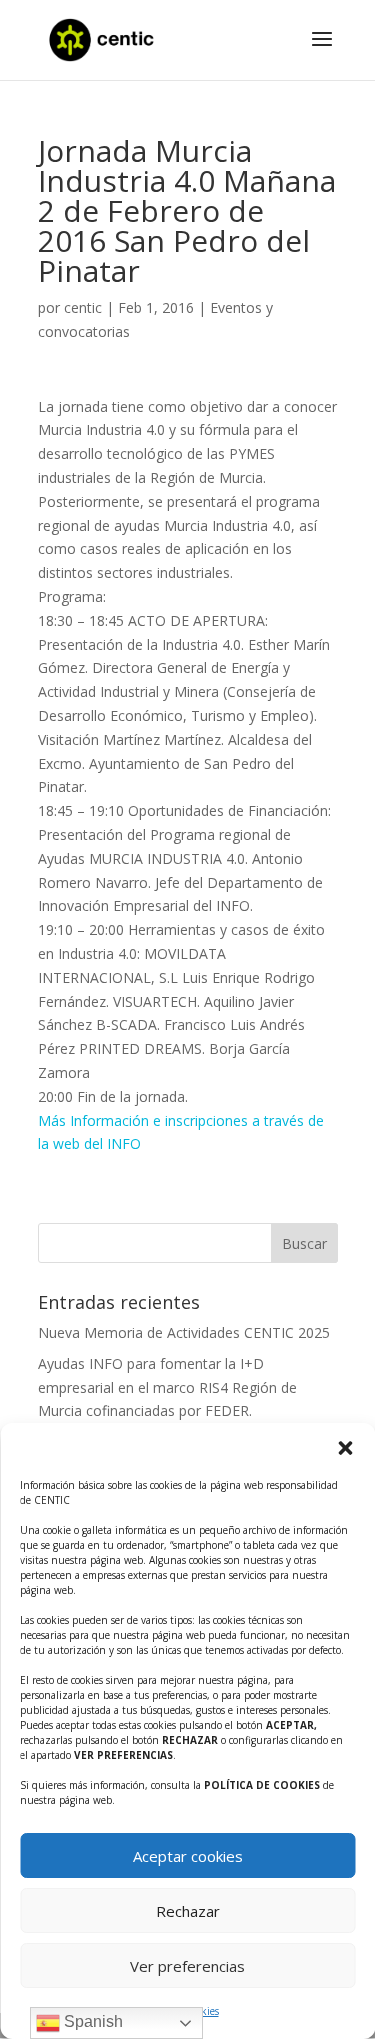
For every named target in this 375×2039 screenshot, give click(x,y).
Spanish (91, 2021)
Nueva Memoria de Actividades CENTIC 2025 (184, 1332)
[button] (345, 1448)
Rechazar (188, 1911)
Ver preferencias (187, 1966)
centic (83, 307)
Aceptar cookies (188, 1856)
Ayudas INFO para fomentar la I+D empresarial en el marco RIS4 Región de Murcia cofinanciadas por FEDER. (167, 1387)
